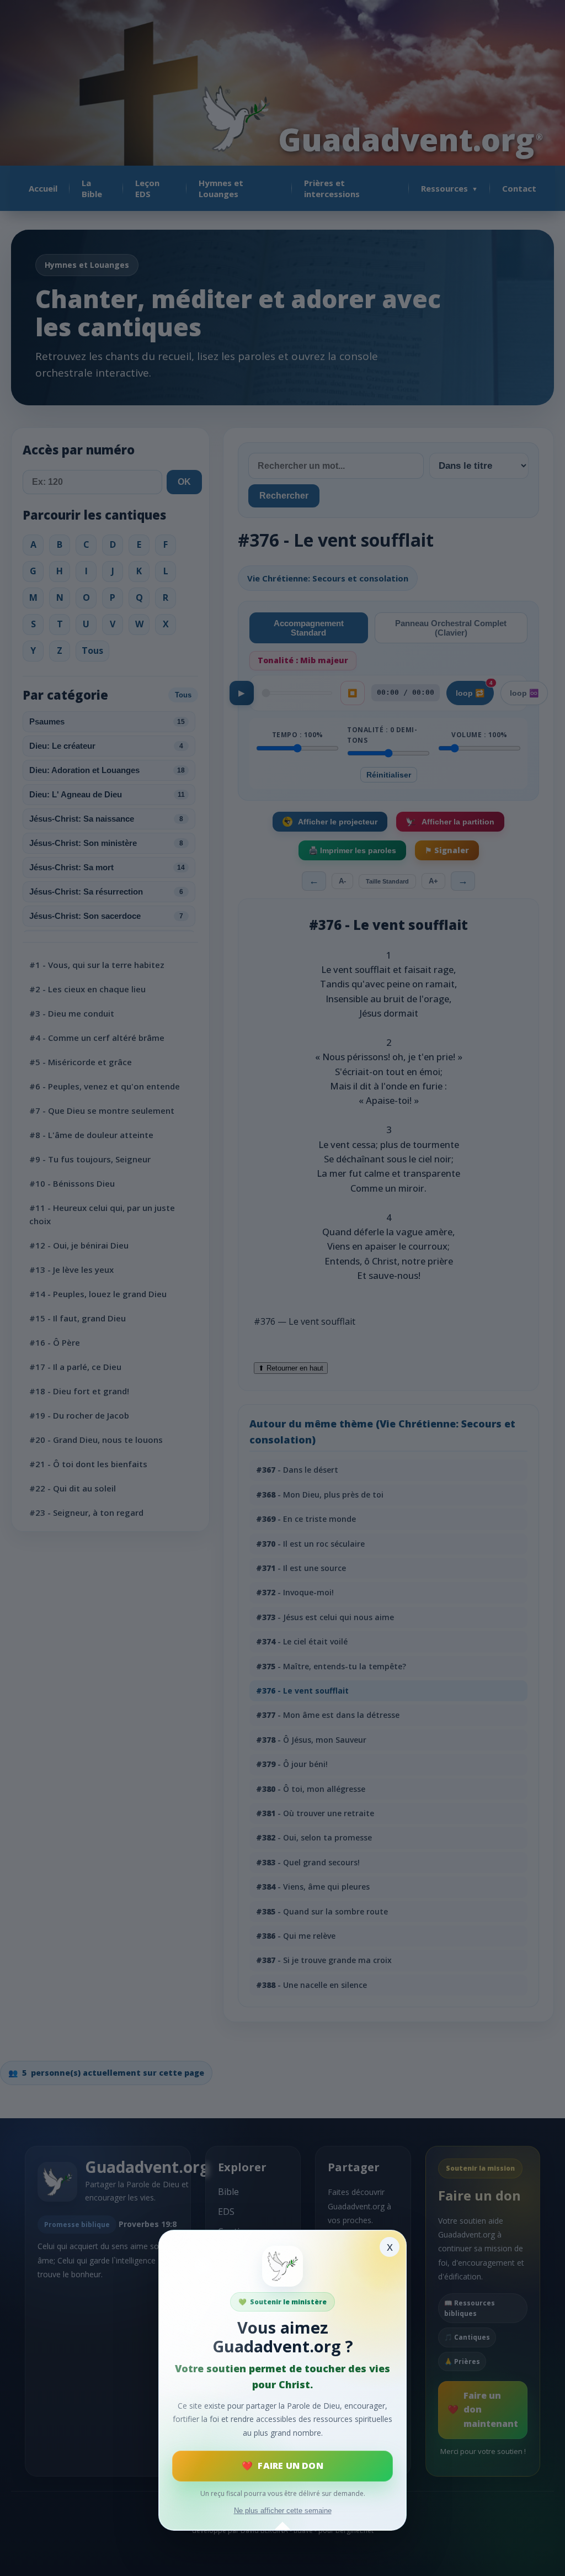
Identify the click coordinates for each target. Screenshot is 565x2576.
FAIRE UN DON (290, 2466)
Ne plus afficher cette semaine (283, 2511)
